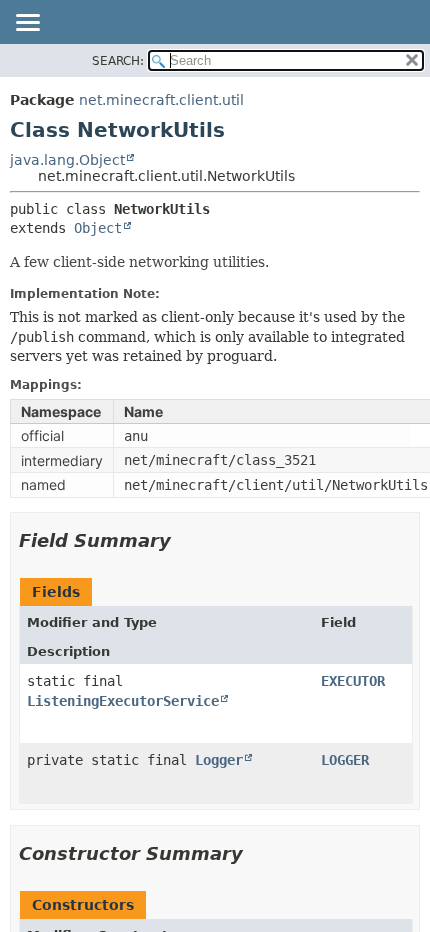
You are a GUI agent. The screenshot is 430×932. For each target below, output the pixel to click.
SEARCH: (118, 61)
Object (98, 228)
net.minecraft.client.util (161, 100)
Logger (219, 760)
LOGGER (345, 760)
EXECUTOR (353, 681)
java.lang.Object (67, 160)
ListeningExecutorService (123, 701)
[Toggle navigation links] (27, 24)
